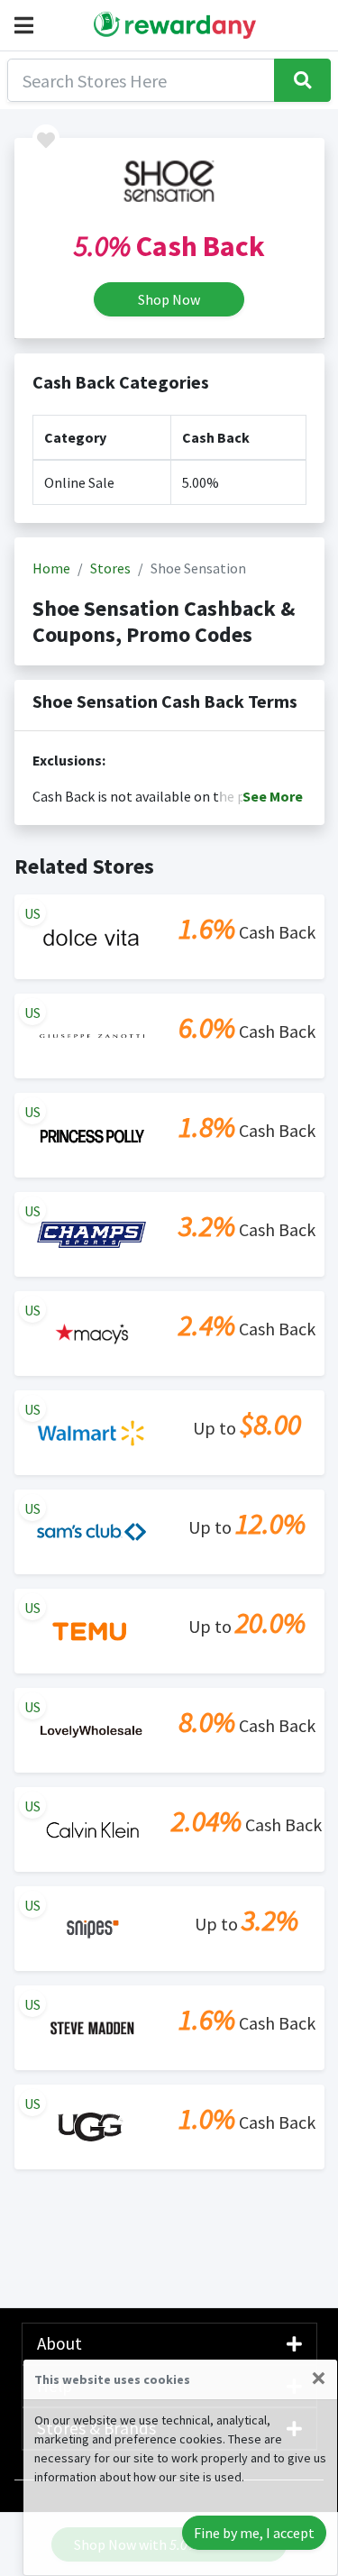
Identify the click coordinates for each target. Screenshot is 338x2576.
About (59, 2343)
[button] (27, 25)
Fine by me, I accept (254, 2533)
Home (51, 568)
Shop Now (169, 299)
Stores (110, 568)
